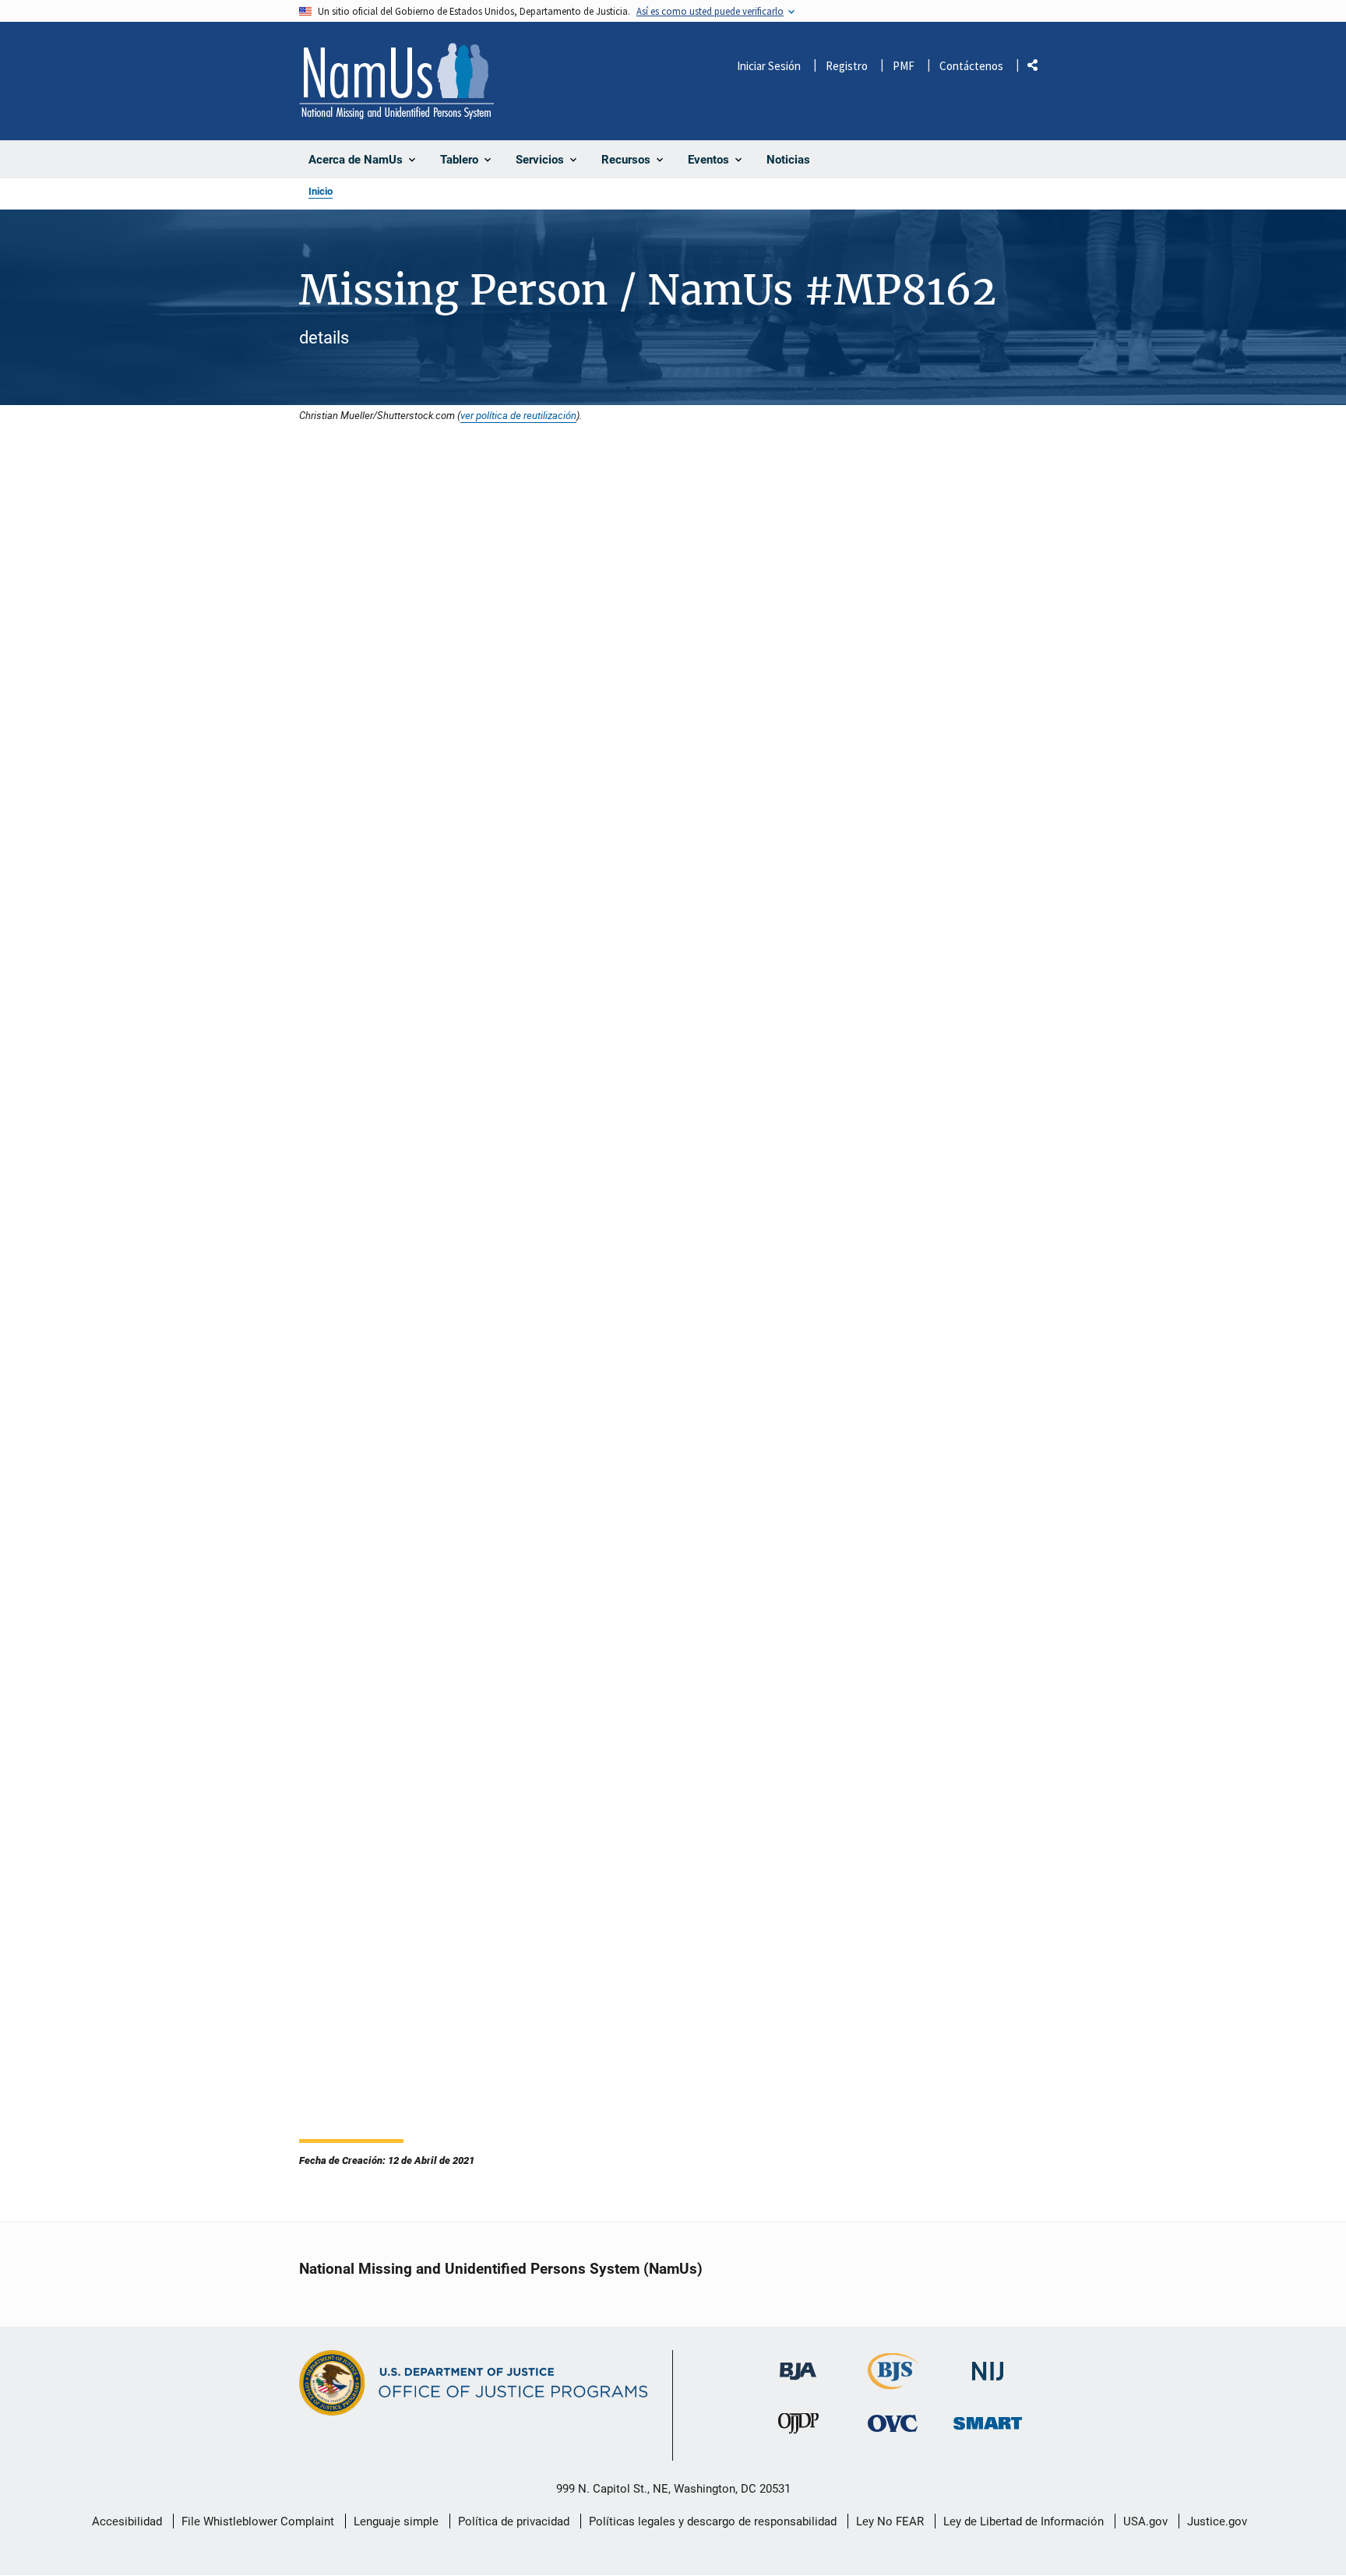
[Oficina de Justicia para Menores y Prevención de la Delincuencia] (798, 2428)
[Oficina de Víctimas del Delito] (893, 2424)
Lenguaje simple (396, 2521)
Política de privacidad (514, 2521)
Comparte (1038, 68)
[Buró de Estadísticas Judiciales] (893, 2382)
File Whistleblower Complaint (258, 2521)
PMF (904, 66)
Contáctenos (971, 66)
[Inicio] (396, 81)
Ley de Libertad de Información (1024, 2521)
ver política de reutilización (518, 415)
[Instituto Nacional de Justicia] (988, 2365)
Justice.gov (1217, 2521)
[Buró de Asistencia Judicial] (798, 2364)
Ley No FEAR (890, 2521)
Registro (847, 66)
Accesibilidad (127, 2521)
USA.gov (1145, 2521)
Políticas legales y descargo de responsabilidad (713, 2521)
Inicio (321, 191)
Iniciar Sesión (769, 66)
